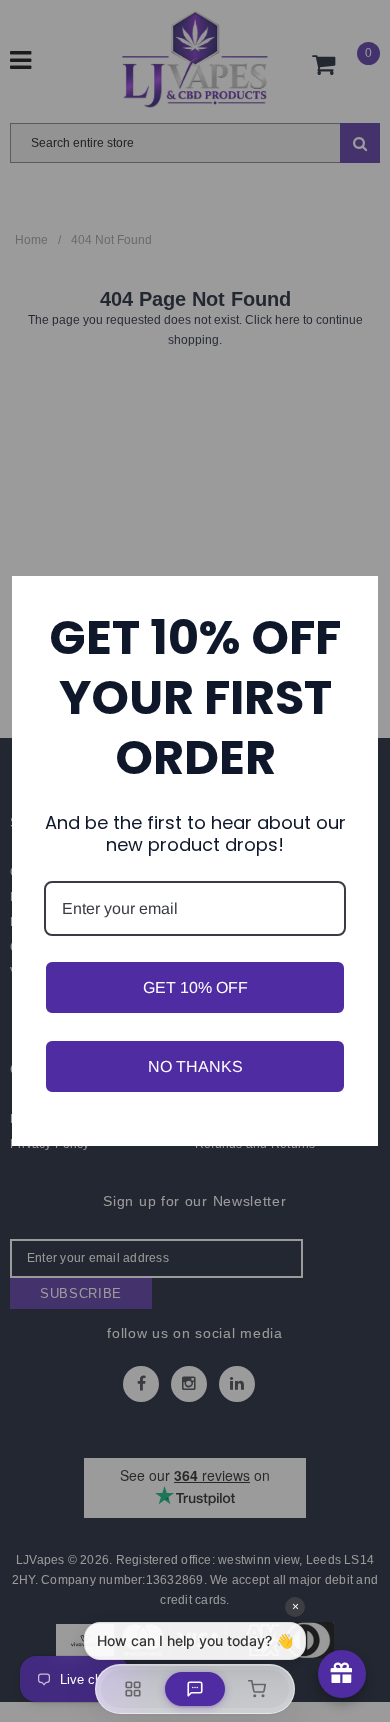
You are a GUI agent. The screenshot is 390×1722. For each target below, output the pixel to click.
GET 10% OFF (195, 987)
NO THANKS (195, 1066)
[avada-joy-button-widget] (342, 1674)
